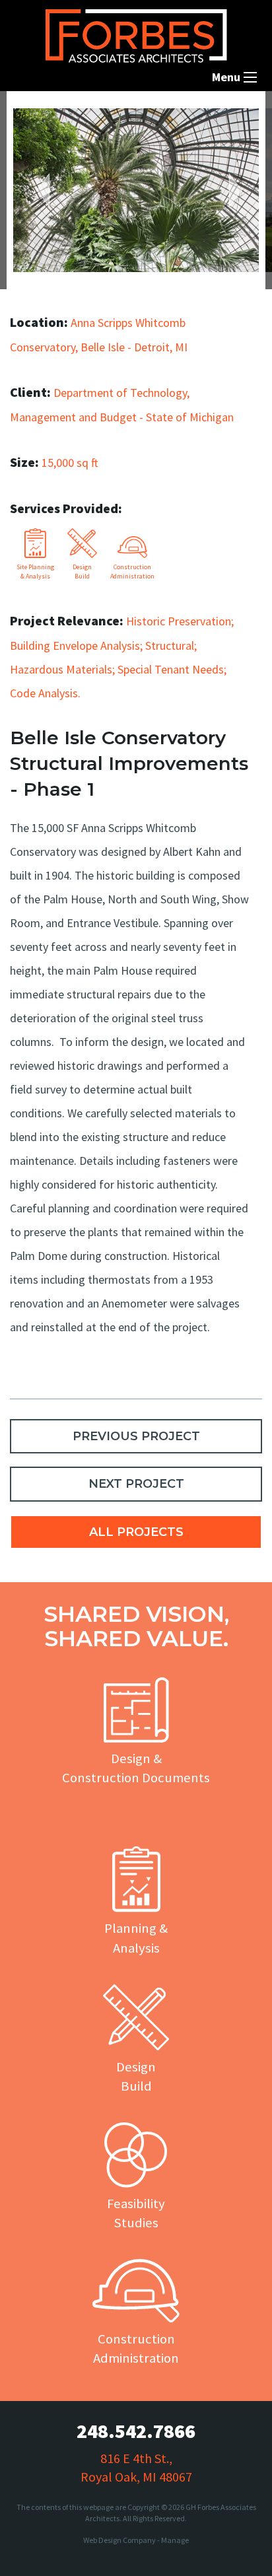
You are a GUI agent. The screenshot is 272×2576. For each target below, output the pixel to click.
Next (229, 190)
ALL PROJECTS (136, 1532)
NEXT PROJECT (136, 1484)
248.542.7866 (136, 2431)
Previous (50, 190)
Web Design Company (119, 2540)
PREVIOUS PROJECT (136, 1436)
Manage (175, 2540)
